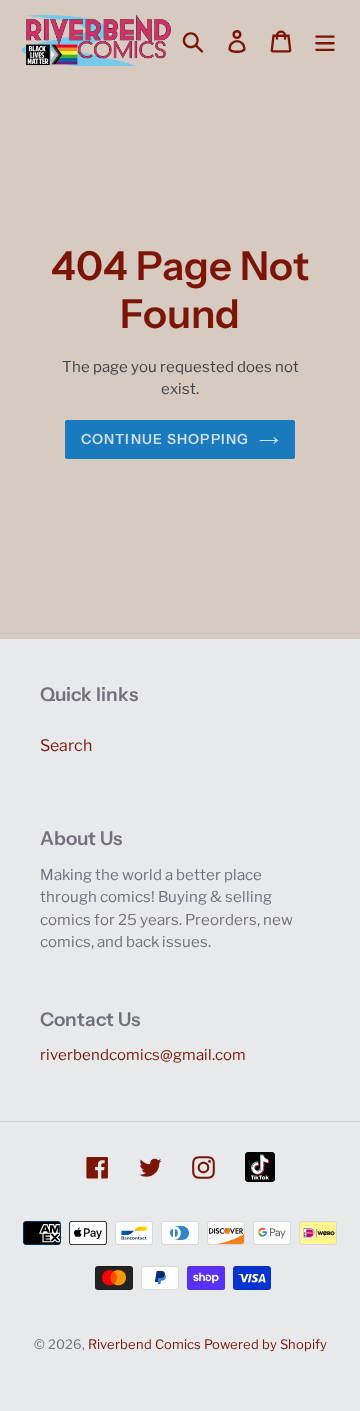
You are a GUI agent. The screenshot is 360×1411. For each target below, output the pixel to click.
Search (66, 745)
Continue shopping (165, 439)
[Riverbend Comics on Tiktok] (260, 1167)
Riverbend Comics (144, 1344)
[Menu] (325, 40)
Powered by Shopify (265, 1344)
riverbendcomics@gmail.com (143, 1055)
